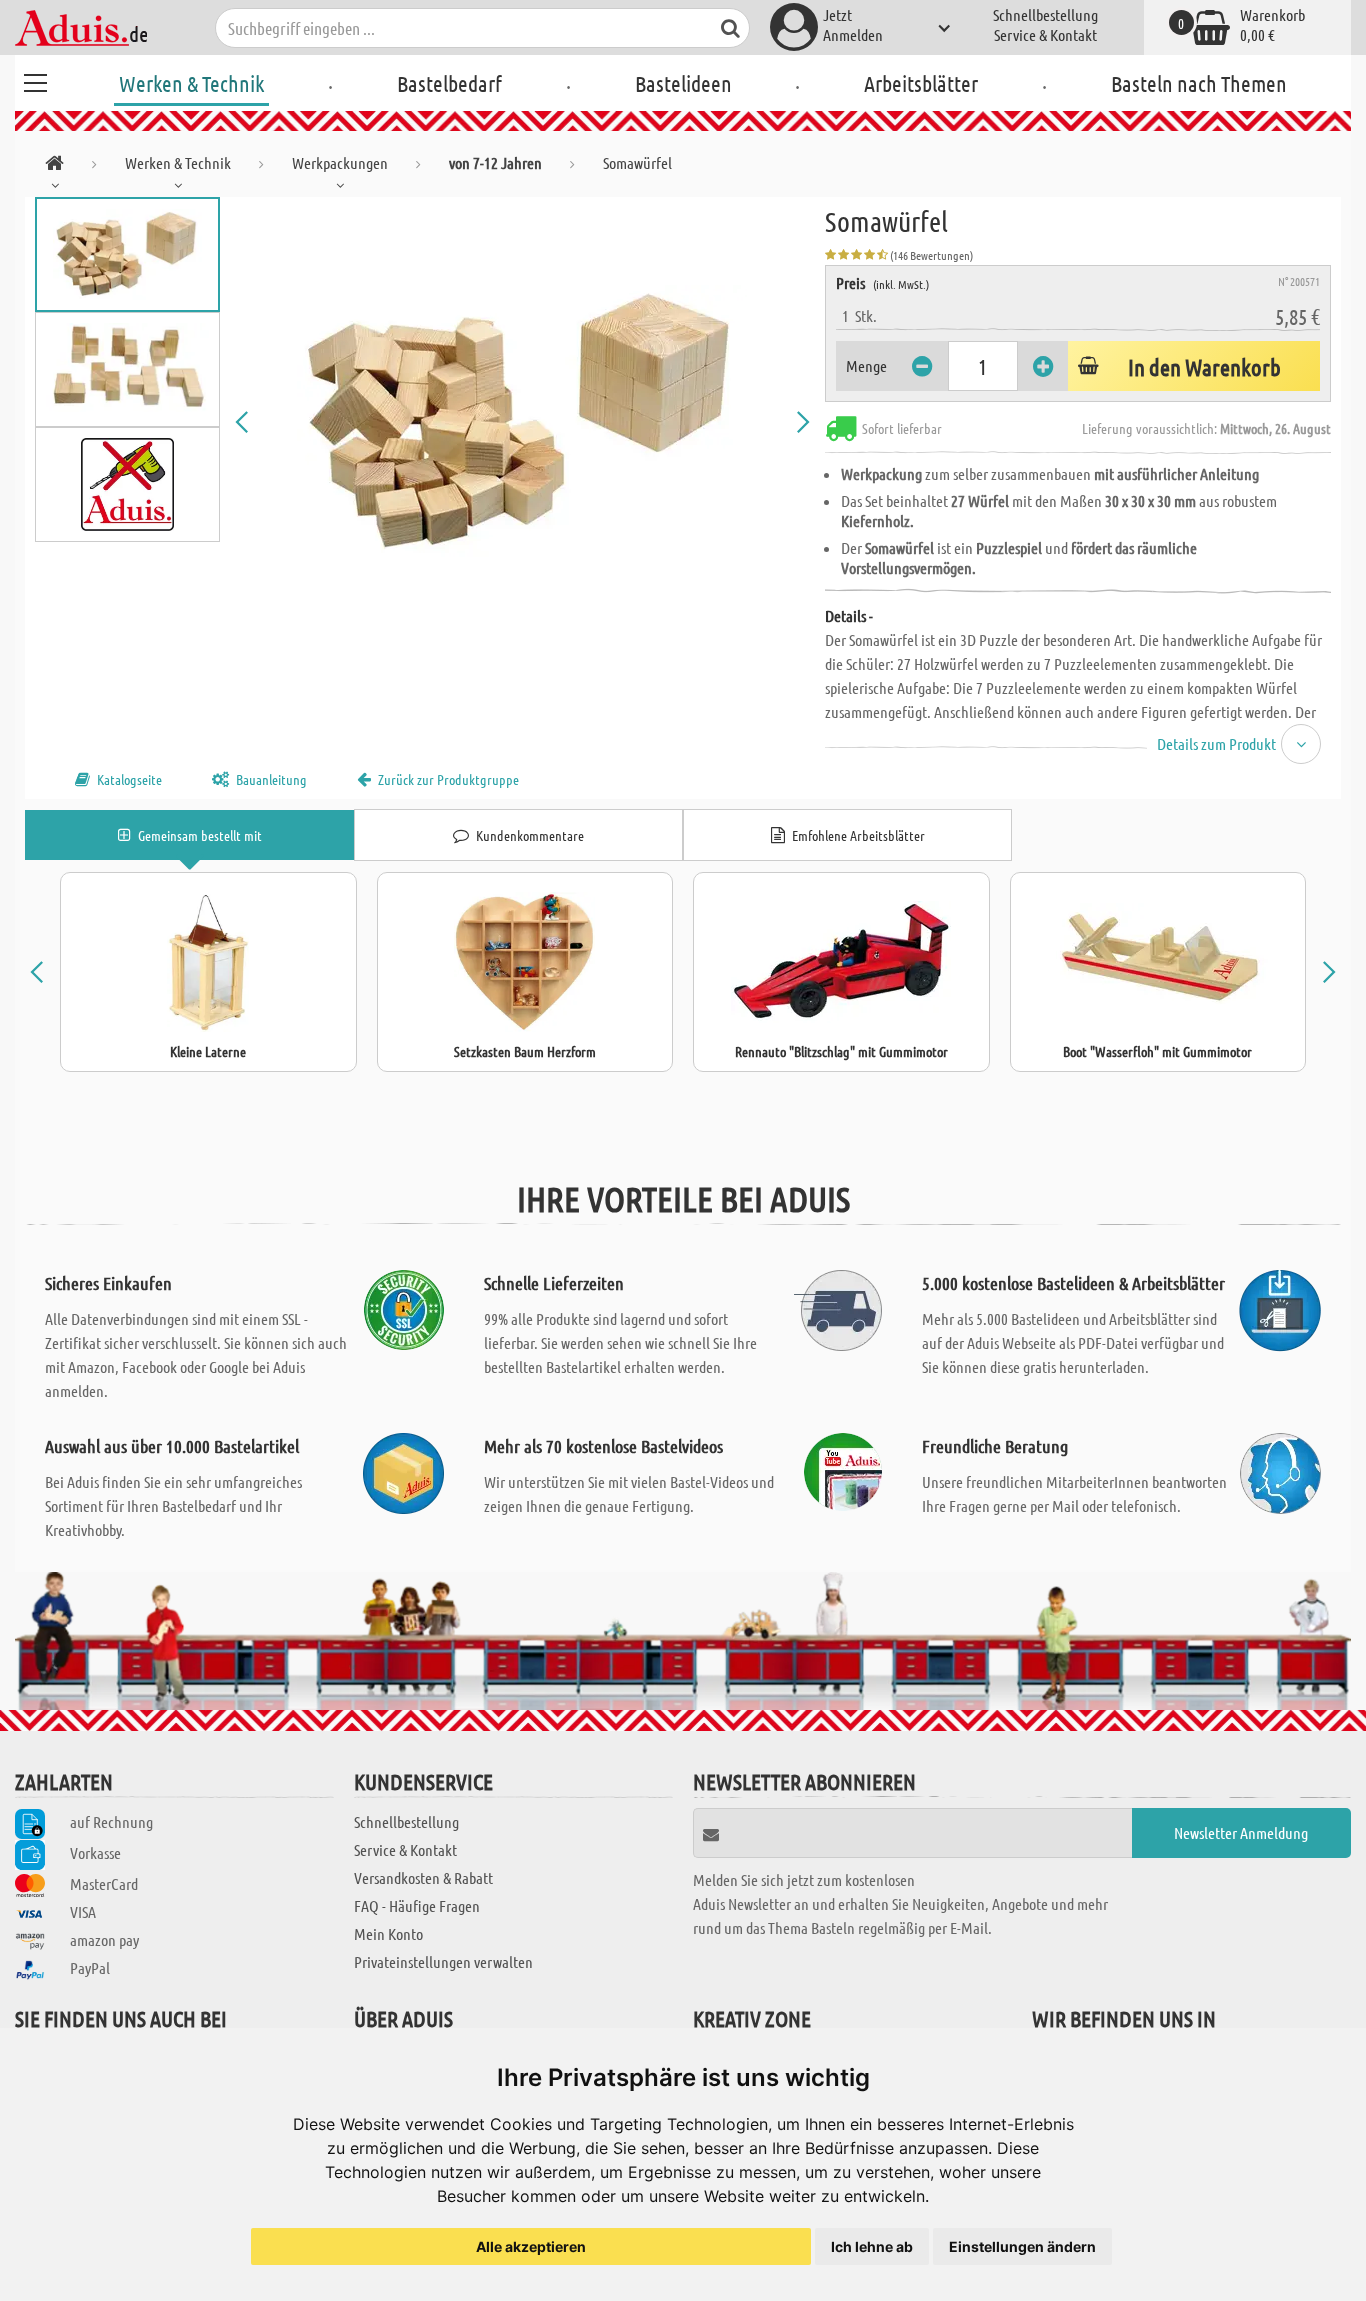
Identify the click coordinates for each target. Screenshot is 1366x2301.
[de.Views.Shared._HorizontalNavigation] (54, 166)
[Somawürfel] (522, 422)
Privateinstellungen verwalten (443, 1961)
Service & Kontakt (1045, 34)
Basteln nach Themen (1199, 83)
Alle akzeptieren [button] (531, 2246)
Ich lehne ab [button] (872, 2246)
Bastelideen (683, 83)
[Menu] (35, 80)
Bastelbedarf (449, 83)
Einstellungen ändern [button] (1022, 2246)
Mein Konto (388, 1933)
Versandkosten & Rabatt (423, 1877)
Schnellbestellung (1045, 14)
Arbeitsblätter (921, 83)
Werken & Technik (191, 83)
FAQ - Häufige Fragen (417, 1905)
